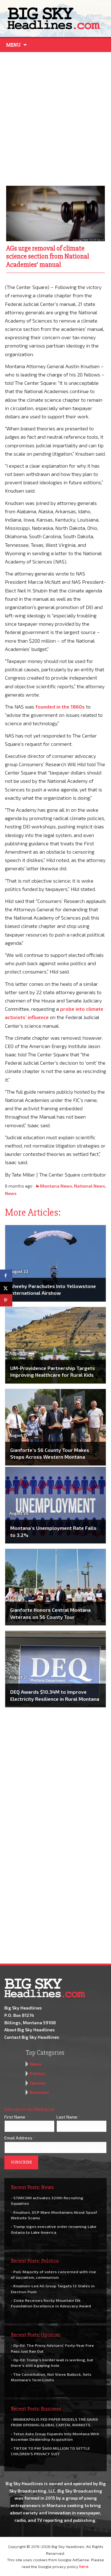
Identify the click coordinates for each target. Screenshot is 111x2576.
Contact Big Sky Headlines (32, 2037)
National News (90, 1186)
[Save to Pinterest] (6, 1300)
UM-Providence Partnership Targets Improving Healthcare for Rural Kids (53, 1371)
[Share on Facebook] (6, 1276)
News (11, 1193)
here (84, 2566)
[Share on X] (6, 1288)
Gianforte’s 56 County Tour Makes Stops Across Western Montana (50, 1453)
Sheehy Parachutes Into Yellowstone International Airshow (53, 1289)
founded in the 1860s (60, 707)
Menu (13, 45)
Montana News (56, 1186)
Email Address (20, 2138)
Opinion (38, 2083)
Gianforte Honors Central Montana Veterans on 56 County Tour (50, 1613)
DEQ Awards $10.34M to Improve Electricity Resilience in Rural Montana (55, 1695)
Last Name (68, 2117)
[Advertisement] (55, 117)
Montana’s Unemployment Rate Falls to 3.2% (53, 1531)
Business (39, 2092)
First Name (16, 2117)
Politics (38, 2073)
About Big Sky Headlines (30, 2030)
